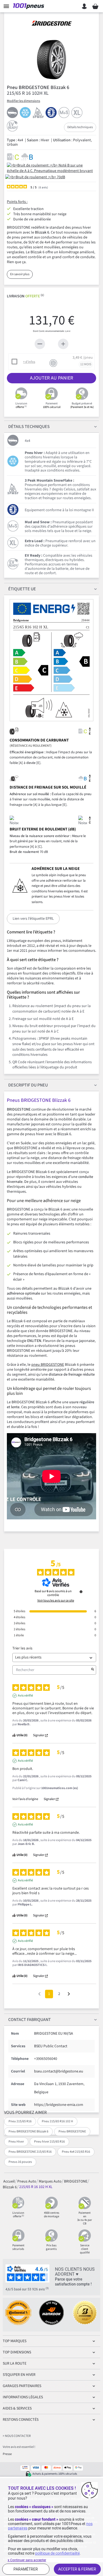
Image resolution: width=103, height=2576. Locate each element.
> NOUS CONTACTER (17, 2436)
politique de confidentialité (57, 2553)
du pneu (28, 1085)
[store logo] (30, 6)
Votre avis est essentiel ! (19, 2447)
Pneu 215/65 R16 (20, 2121)
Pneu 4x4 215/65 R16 (76, 2152)
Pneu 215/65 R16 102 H (57, 2121)
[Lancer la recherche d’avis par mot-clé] (93, 1670)
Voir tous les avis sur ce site (56, 1601)
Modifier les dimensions (23, 101)
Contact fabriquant (30, 2020)
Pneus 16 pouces (20, 2162)
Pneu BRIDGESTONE (72, 2131)
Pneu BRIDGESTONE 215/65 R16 (30, 2152)
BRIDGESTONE (76, 2181)
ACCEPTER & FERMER (77, 2569)
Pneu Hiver (16, 2142)
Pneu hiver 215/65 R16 (49, 2142)
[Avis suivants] (69, 1994)
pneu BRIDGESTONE (48, 1365)
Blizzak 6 (10, 2187)
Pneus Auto (27, 2181)
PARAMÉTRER (26, 2569)
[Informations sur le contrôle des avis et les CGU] (81, 1592)
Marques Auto (50, 2181)
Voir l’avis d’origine (25, 1799)
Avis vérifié (25, 1696)
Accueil (9, 2181)
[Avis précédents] (39, 1993)
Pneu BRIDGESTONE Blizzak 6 (28, 2131)
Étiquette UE (22, 589)
